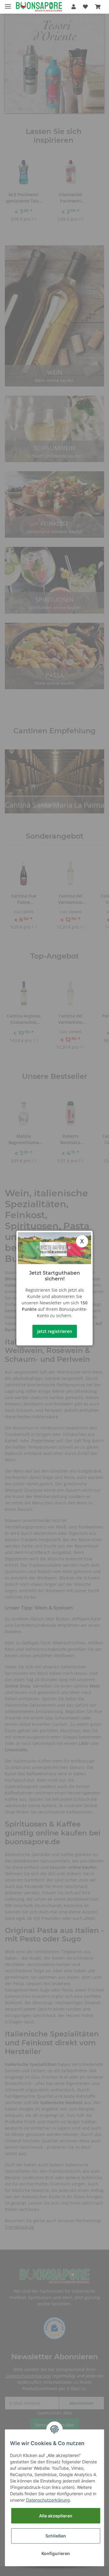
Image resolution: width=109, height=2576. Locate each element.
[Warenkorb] (98, 7)
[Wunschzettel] (85, 7)
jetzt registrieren (55, 1331)
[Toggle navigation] (8, 4)
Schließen (56, 2536)
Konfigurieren (56, 2553)
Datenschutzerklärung (48, 2500)
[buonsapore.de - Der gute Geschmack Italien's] (39, 7)
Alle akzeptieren (56, 2516)
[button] (74, 7)
